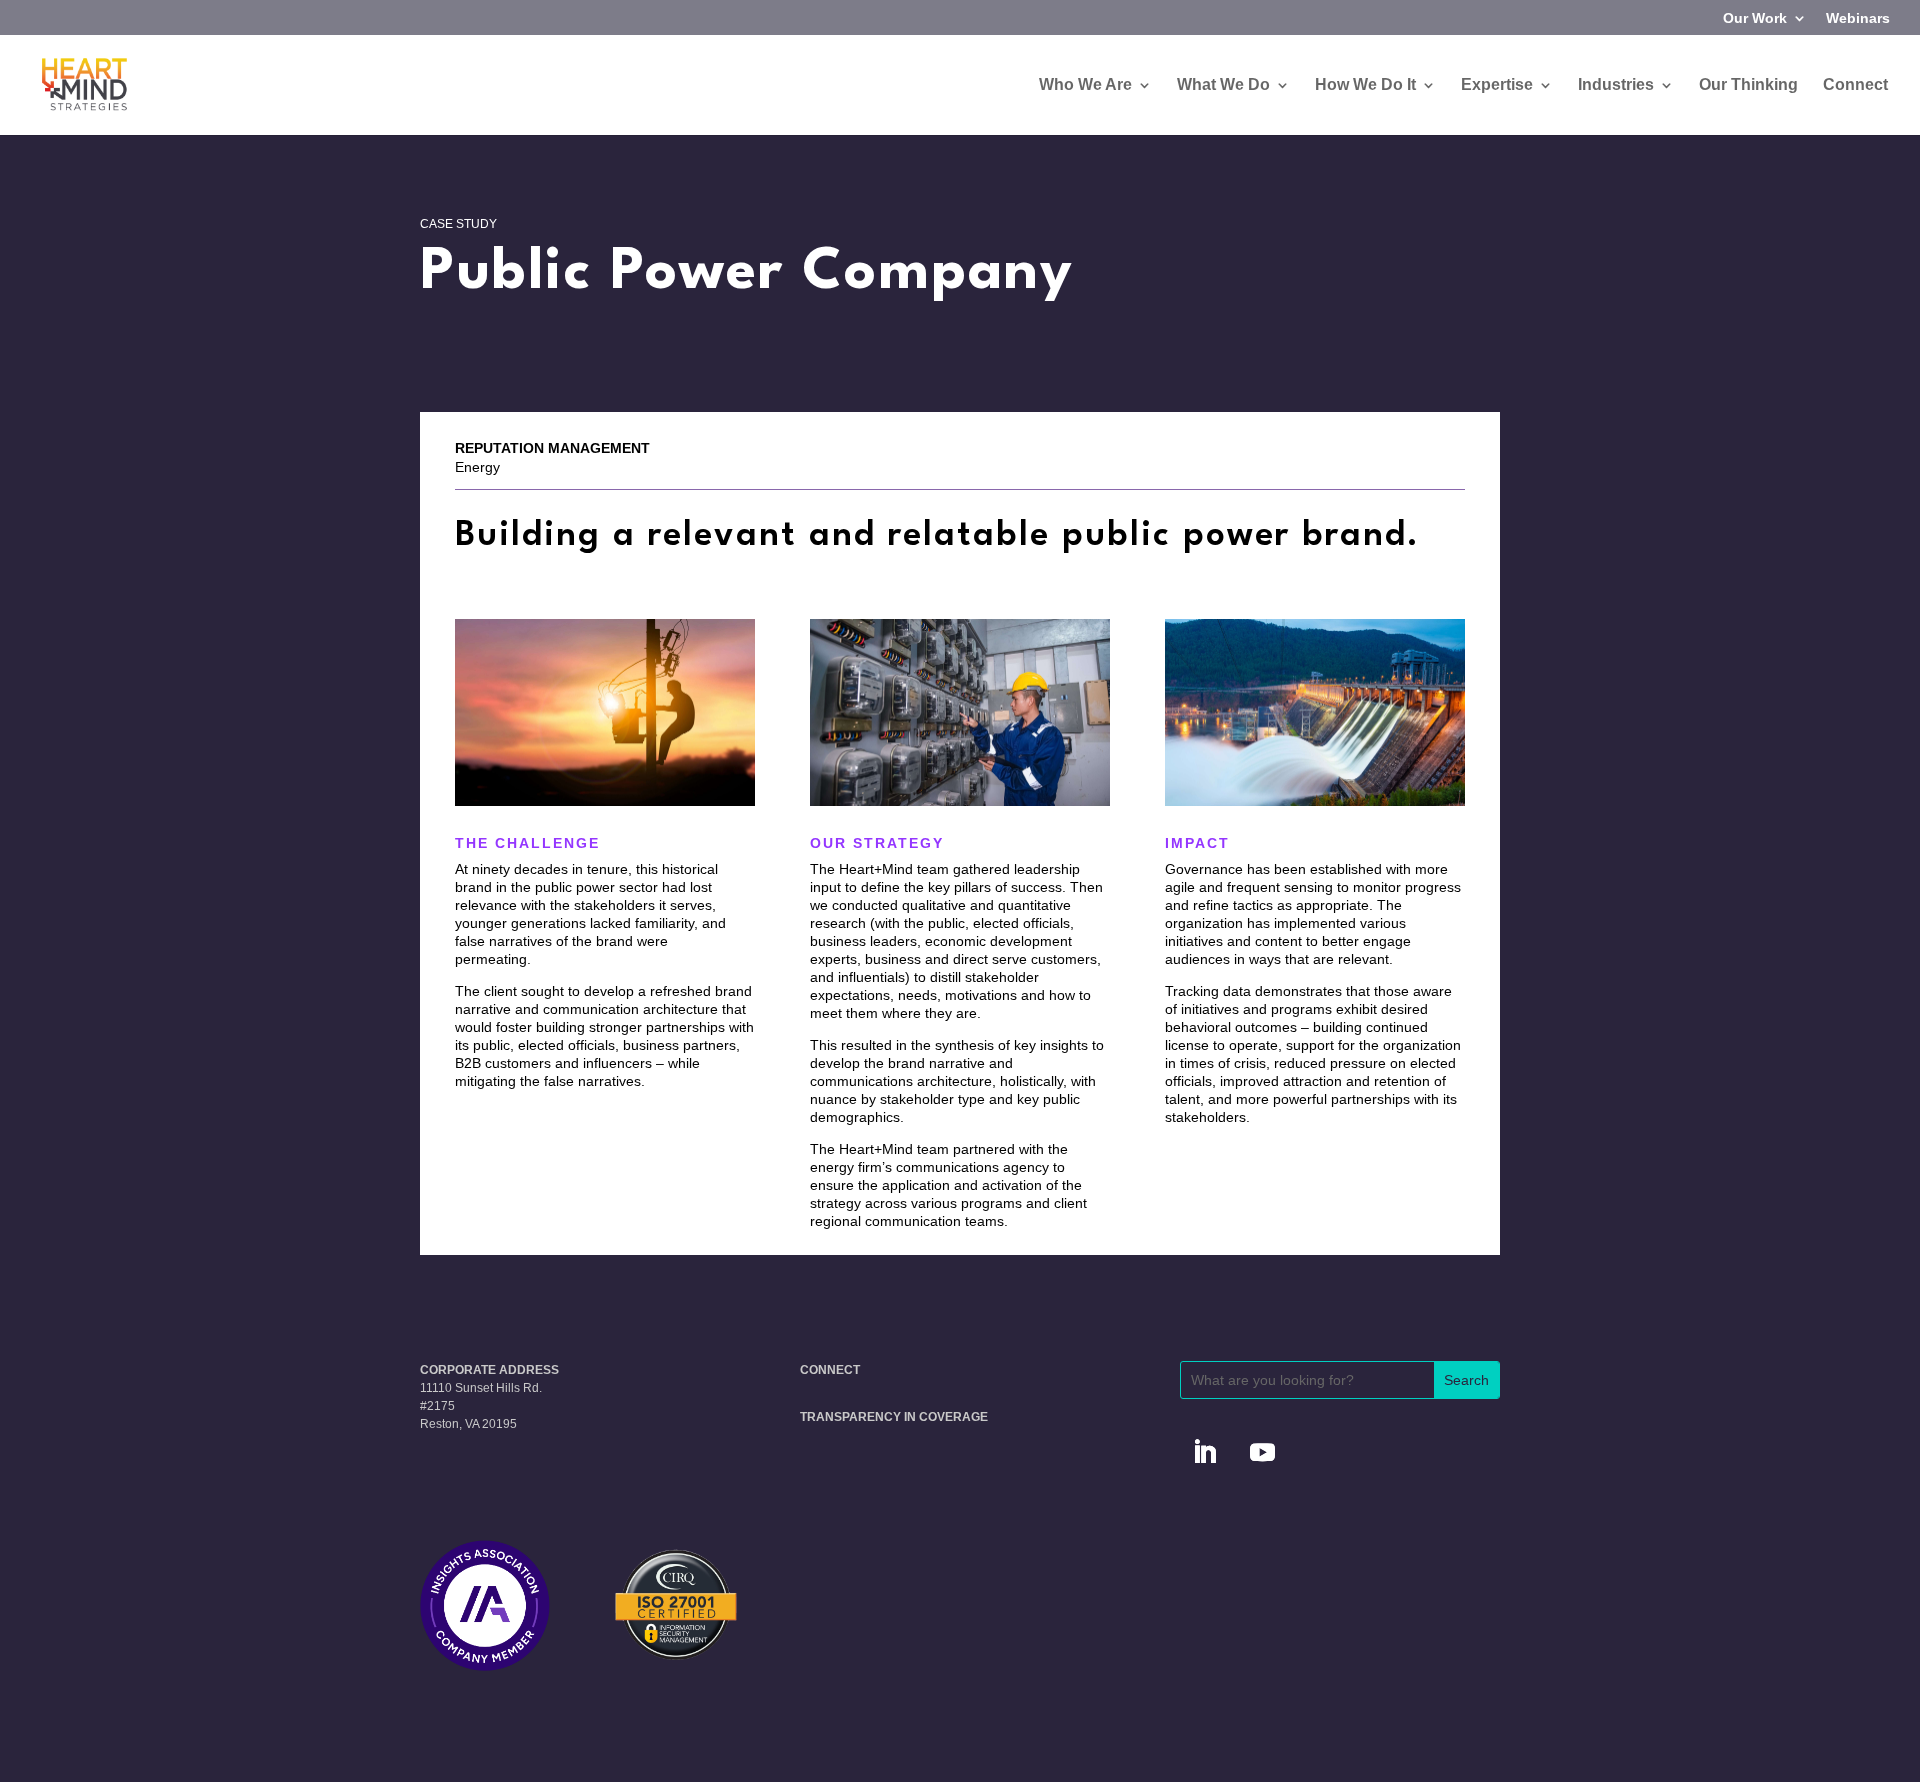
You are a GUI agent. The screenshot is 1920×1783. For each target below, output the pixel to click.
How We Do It (1365, 85)
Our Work (1755, 18)
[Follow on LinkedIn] (1205, 1453)
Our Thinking (1748, 85)
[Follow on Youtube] (1263, 1453)
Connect (1855, 85)
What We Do (1223, 85)
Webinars (1858, 18)
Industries (1616, 85)
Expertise (1497, 85)
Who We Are (1085, 85)
